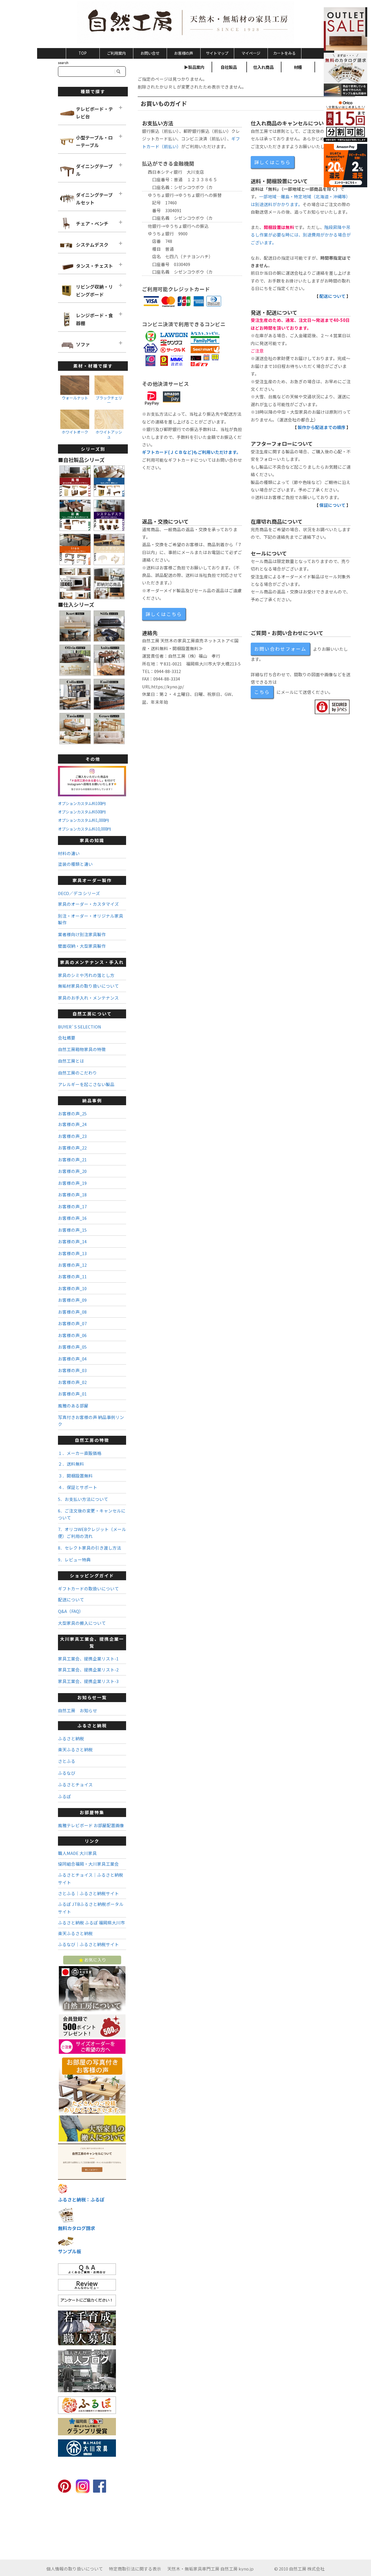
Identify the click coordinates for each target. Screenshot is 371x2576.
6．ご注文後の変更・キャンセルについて (92, 1514)
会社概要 (67, 1038)
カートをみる (284, 53)
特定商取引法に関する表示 (135, 2569)
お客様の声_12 (72, 1265)
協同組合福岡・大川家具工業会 (88, 1864)
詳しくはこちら (272, 162)
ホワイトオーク (75, 432)
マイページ (251, 53)
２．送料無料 (71, 1464)
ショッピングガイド (92, 1575)
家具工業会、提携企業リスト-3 (88, 1681)
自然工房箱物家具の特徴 (82, 1049)
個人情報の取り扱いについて (75, 2569)
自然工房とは (71, 1061)
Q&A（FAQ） (71, 1611)
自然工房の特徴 (92, 1440)
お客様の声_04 (72, 1359)
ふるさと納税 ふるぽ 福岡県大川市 (91, 1923)
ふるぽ (64, 1796)
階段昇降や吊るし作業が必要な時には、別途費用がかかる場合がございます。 (301, 235)
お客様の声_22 (72, 1148)
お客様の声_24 (72, 1124)
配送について (332, 296)
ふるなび (67, 1773)
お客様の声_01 (72, 1394)
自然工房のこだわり (78, 1073)
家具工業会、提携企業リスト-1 (88, 1659)
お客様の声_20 (72, 1171)
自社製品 (229, 67)
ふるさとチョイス (75, 1784)
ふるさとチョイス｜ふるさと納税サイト (91, 1879)
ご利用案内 (116, 53)
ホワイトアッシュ (109, 434)
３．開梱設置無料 (75, 1476)
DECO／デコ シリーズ (79, 893)
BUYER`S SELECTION (80, 1027)
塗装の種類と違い (75, 864)
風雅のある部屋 (73, 1406)
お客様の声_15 (72, 1230)
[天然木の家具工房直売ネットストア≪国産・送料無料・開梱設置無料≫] (186, 23)
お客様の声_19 (72, 1183)
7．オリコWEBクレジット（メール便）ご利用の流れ (92, 1532)
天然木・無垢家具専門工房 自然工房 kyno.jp (210, 2569)
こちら (262, 692)
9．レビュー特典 (74, 1560)
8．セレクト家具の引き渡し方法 (90, 1548)
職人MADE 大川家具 (77, 1853)
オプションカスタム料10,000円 (84, 829)
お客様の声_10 (72, 1288)
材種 (298, 67)
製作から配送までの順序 (322, 427)
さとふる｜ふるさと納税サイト (88, 1893)
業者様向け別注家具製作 (82, 934)
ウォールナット (75, 398)
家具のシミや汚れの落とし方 (86, 975)
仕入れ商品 (263, 67)
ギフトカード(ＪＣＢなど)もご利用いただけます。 (191, 452)
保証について (332, 505)
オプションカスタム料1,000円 (83, 820)
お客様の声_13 (72, 1253)
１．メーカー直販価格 (80, 1453)
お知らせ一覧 (92, 1697)
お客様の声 (184, 53)
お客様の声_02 (72, 1382)
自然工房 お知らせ (78, 1710)
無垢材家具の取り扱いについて (88, 986)
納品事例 (92, 1100)
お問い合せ (150, 53)
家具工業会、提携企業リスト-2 (88, 1670)
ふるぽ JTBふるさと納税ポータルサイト (91, 1908)
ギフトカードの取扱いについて (88, 1588)
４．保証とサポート (78, 1487)
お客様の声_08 (72, 1312)
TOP (83, 53)
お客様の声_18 (72, 1195)
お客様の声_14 (72, 1241)
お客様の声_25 (72, 1113)
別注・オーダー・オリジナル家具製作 (91, 919)
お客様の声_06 (72, 1335)
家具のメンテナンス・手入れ (92, 962)
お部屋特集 (92, 1812)
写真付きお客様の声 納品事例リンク (91, 1420)
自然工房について (92, 1014)
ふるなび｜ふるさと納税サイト (88, 1944)
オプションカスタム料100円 (82, 803)
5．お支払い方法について (83, 1499)
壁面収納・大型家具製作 (82, 946)
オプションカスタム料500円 (82, 812)
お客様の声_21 (72, 1159)
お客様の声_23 (72, 1136)
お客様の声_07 (72, 1323)
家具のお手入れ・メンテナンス (88, 998)
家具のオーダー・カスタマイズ (88, 904)
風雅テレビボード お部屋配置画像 (91, 1825)
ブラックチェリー (109, 400)
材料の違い (69, 853)
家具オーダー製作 (92, 880)
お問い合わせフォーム (280, 649)
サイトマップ (217, 53)
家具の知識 (92, 840)
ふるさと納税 (92, 1725)
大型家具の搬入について (82, 1623)
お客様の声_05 (72, 1347)
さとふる (67, 1761)
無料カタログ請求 (77, 2228)
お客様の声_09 (72, 1300)
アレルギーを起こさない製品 (86, 1084)
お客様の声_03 (72, 1370)
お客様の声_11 (72, 1276)
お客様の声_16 (72, 1218)
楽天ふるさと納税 (75, 1749)
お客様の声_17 (72, 1206)
